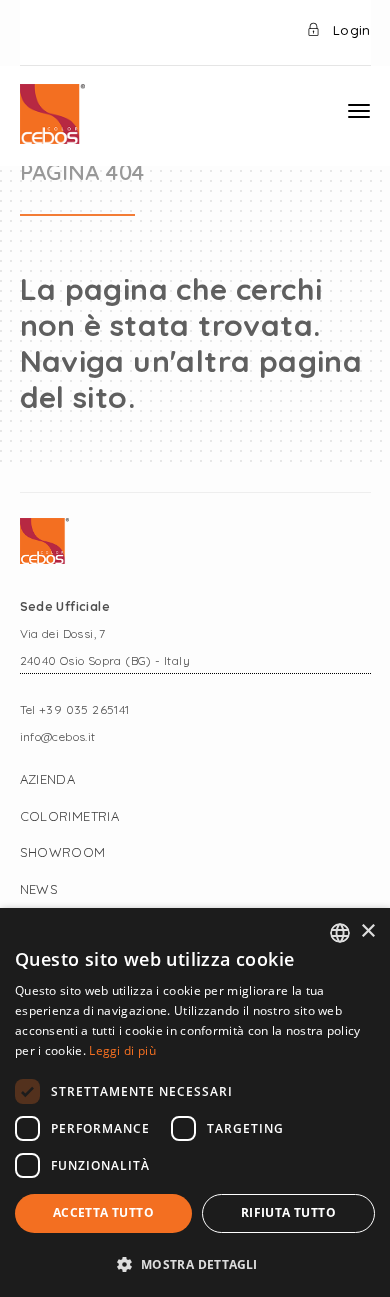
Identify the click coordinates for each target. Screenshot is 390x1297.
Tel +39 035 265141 (75, 709)
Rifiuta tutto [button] (288, 1212)
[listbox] (340, 933)
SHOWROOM (63, 852)
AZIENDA (48, 779)
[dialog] (195, 1102)
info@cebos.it (58, 736)
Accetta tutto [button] (103, 1212)
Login (349, 30)
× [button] (367, 931)
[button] (195, 1264)
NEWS (39, 889)
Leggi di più (122, 1050)
